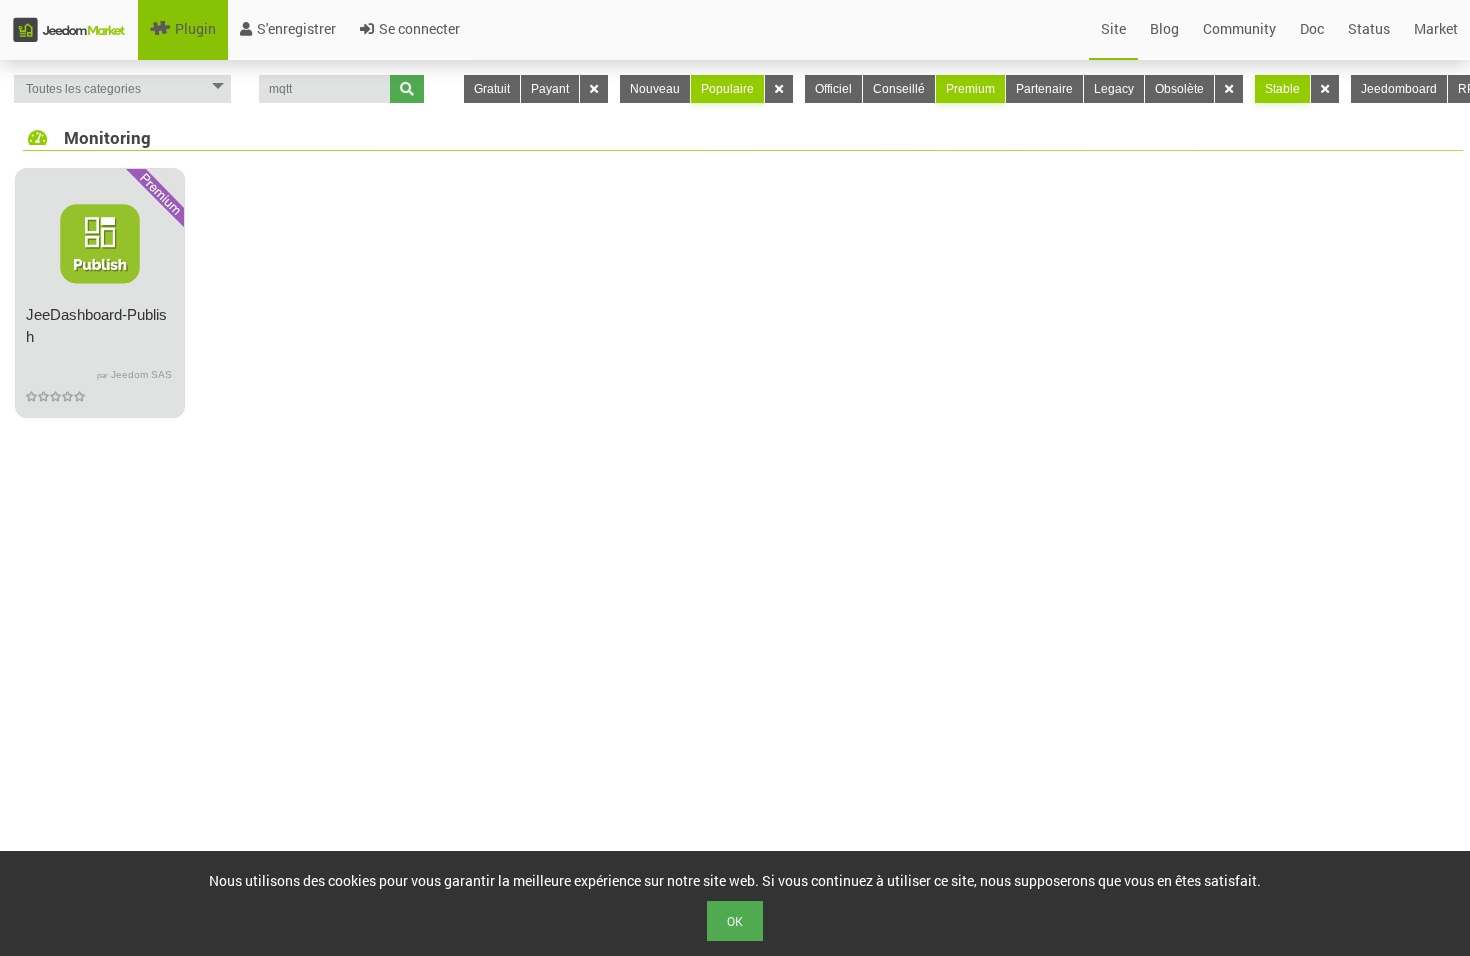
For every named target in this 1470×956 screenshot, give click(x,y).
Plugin (195, 28)
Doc (1312, 28)
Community (1239, 28)
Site (1113, 28)
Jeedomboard (1399, 89)
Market (1436, 28)
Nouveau (655, 89)
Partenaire (1044, 89)
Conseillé (899, 89)
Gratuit (492, 89)
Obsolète (1179, 89)
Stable (1282, 89)
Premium (970, 89)
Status (1369, 28)
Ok (735, 921)
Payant (550, 89)
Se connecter (419, 28)
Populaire (727, 89)
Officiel (833, 89)
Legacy (1114, 89)
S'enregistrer (296, 28)
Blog (1164, 28)
